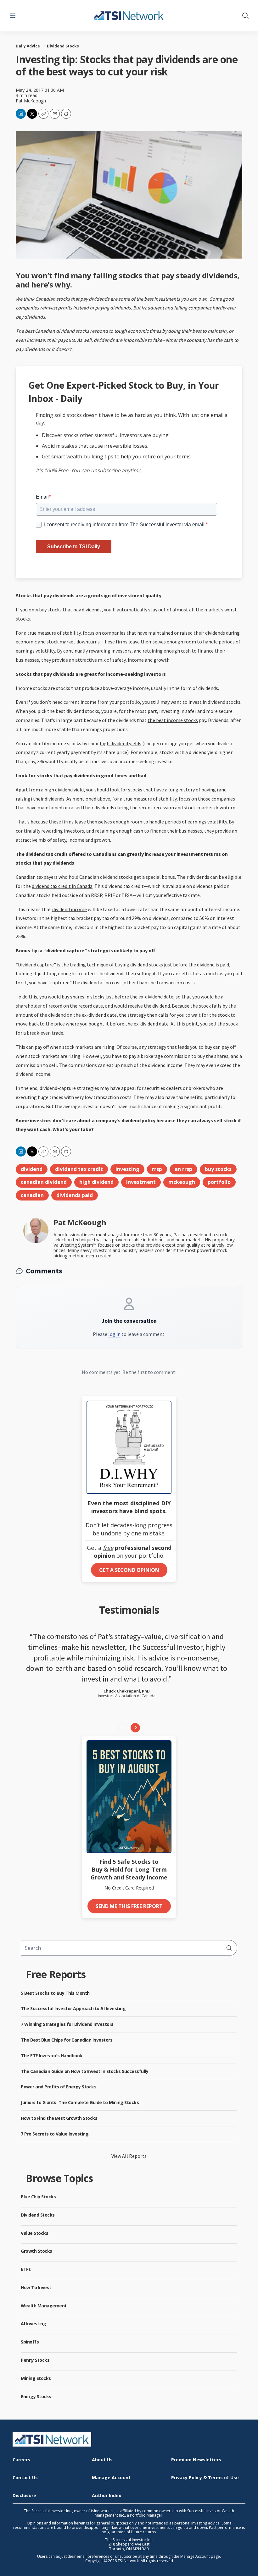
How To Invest (36, 2287)
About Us (102, 2460)
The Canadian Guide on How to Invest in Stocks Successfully (84, 2071)
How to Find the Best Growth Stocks (59, 2118)
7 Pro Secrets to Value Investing (55, 2134)
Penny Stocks (35, 2360)
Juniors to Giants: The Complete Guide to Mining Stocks (80, 2102)
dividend (32, 1169)
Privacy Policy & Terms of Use (205, 2478)
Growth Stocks (36, 2251)
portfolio (219, 1182)
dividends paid (75, 1195)
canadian (32, 1195)
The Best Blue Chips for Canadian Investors (67, 2040)
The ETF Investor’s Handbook (52, 2056)
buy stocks (218, 1169)
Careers (21, 2460)
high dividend (96, 1182)
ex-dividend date (156, 997)
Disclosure (24, 2496)
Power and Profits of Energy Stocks (59, 2087)
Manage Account (111, 2478)
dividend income (70, 909)
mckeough (182, 1182)
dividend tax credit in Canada (62, 886)
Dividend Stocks (63, 46)
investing (127, 1169)
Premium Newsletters (196, 2460)
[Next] (135, 1728)
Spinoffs (30, 2342)
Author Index (107, 2496)
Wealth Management (44, 2306)
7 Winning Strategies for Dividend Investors (67, 2024)
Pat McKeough (31, 101)
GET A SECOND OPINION (129, 1570)
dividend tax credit (79, 1169)
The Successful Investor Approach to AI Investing (73, 2008)
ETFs (26, 2269)
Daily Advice (28, 46)
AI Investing (33, 2324)
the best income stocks (173, 720)
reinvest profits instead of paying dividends (85, 308)
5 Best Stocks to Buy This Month (55, 1993)
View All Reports (129, 2156)
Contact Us (25, 2478)
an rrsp (183, 1169)
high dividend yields (121, 743)
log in (114, 1334)
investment (141, 1182)
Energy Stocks (36, 2396)
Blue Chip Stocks (38, 2197)
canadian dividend (44, 1182)
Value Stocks (34, 2233)
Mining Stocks (36, 2378)
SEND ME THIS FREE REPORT (129, 1906)
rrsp (157, 1169)
